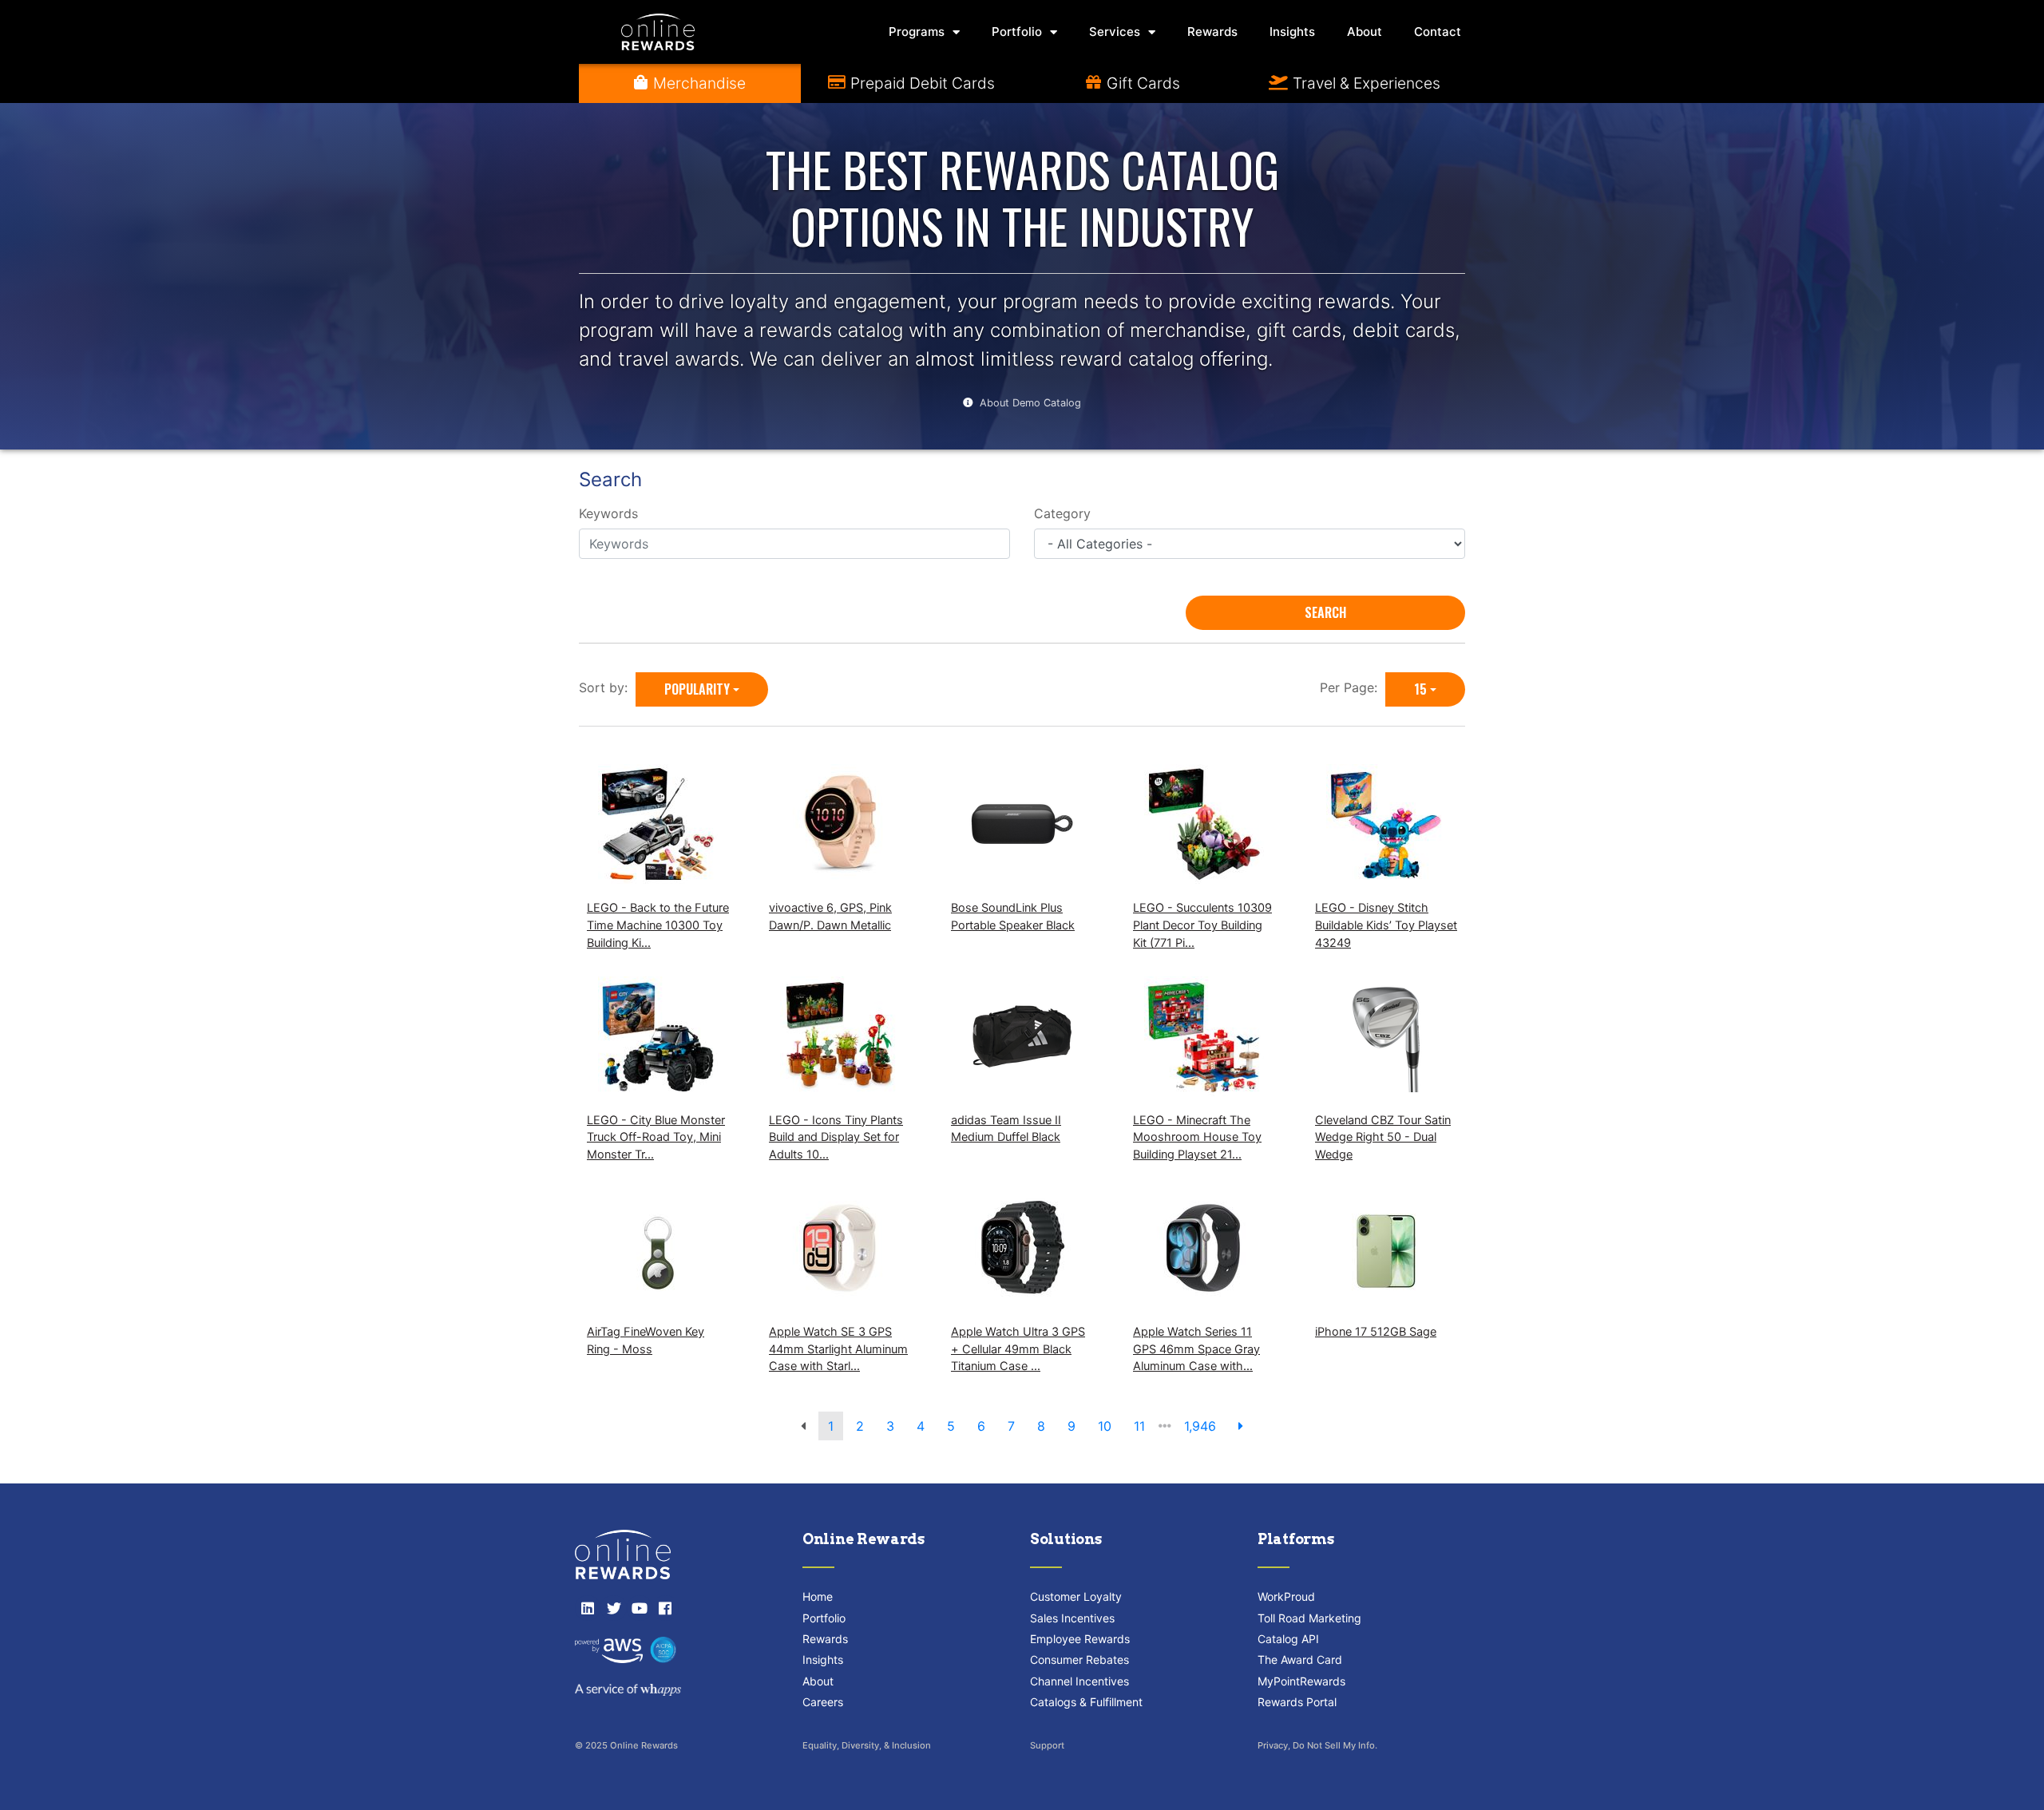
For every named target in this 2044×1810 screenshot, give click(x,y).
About (1365, 32)
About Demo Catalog (1030, 403)
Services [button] (1115, 32)
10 (1105, 1426)
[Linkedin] (588, 1608)
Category (1062, 513)
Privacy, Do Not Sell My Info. (1317, 1745)
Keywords (608, 513)
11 (1139, 1426)
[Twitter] (613, 1608)
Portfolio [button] (1017, 32)
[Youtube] (640, 1608)
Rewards (1212, 32)
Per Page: (1353, 687)
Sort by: (607, 687)
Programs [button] (917, 32)
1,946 (1200, 1426)
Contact (1438, 32)
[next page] (1241, 1426)
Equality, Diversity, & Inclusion (867, 1745)
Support (1047, 1745)
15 (1420, 689)
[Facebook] (665, 1608)
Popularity (697, 689)
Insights (1292, 32)
